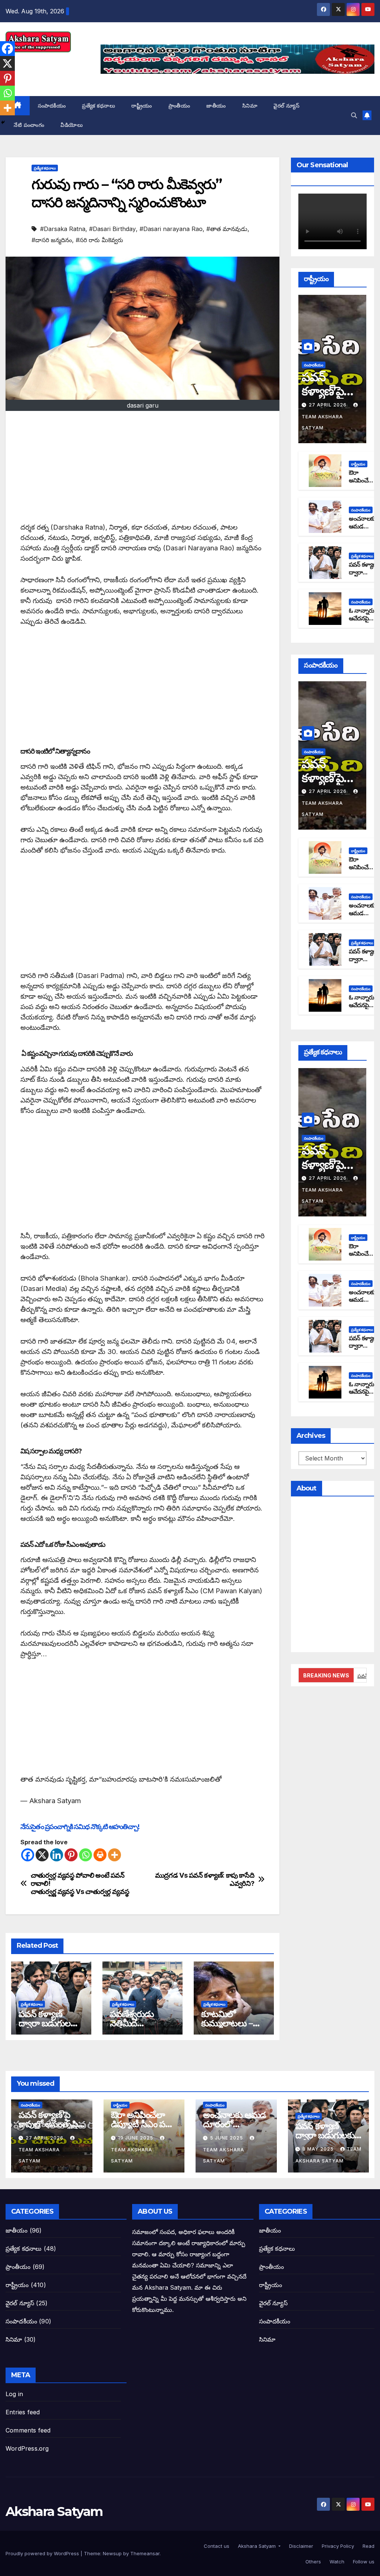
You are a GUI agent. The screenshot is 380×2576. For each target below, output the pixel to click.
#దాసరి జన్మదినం (52, 240)
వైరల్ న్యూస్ (286, 106)
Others (312, 2562)
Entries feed (23, 2412)
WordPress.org (27, 2448)
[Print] (100, 1855)
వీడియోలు (72, 125)
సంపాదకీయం (52, 106)
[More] (114, 1855)
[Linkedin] (57, 1855)
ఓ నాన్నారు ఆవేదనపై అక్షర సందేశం (363, 618)
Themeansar (145, 2553)
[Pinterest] (71, 1855)
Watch (336, 2562)
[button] (354, 115)
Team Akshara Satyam (322, 422)
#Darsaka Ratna (63, 229)
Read (368, 2546)
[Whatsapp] (86, 1855)
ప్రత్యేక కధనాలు (99, 106)
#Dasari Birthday (112, 229)
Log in (14, 2394)
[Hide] (3, 122)
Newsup (112, 2553)
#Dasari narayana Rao (171, 229)
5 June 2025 (227, 2138)
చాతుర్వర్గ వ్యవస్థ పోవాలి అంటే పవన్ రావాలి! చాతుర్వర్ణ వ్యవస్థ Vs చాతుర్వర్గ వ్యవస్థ (80, 1883)
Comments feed (28, 2430)
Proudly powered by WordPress (43, 2553)
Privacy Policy (337, 2546)
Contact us (216, 2546)
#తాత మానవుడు (227, 229)
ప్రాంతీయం (179, 106)
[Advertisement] (142, 470)
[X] (42, 1855)
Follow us (363, 2562)
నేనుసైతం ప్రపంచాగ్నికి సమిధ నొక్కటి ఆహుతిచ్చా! (80, 1827)
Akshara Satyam (54, 2511)
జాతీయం (216, 106)
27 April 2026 (328, 405)
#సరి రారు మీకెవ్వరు (99, 240)
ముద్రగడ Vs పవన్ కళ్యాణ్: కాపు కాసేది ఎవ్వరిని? (205, 1879)
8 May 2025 (319, 2149)
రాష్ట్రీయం (142, 106)
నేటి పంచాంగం (29, 125)
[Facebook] (28, 1855)
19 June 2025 (136, 2138)
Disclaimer (300, 2546)
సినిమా (250, 106)
